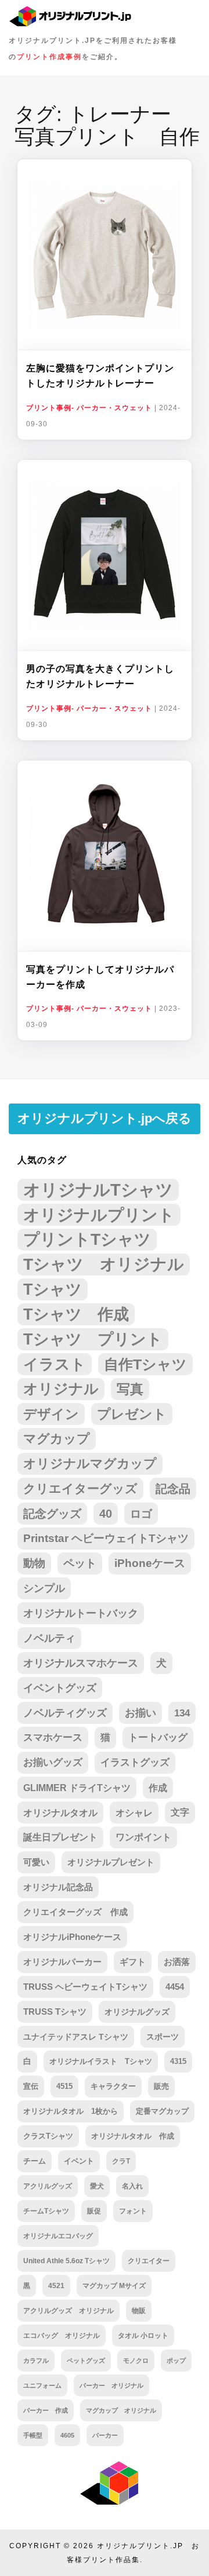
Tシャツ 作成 (76, 1314)
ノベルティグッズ (65, 1713)
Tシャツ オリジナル (104, 1264)
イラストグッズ (135, 1762)
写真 (130, 1389)
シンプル (44, 1588)
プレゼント (132, 1414)
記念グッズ (52, 1514)
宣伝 (31, 2086)
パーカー (105, 2435)
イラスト (55, 1364)
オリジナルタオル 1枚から (71, 2111)
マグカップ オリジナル (121, 2410)
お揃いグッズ (53, 1762)
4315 (178, 2061)
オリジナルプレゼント (111, 1862)
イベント (79, 2161)
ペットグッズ (86, 2361)
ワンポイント (143, 1837)
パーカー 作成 (46, 2410)
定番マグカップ (162, 2111)
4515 (64, 2086)
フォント (133, 2211)
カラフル (36, 2361)
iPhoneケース (150, 1563)
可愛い (36, 1862)
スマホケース (53, 1738)
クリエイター (149, 2261)
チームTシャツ (46, 2211)
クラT (121, 2161)
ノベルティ (49, 1638)
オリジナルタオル (60, 1813)
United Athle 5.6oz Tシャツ (66, 2261)
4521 (56, 2286)
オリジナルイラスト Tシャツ (101, 2061)
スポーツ (163, 2037)
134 (182, 1713)
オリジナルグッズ (137, 2012)
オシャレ (134, 1813)
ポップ (176, 2361)
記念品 (173, 1489)
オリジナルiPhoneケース (72, 1937)
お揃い (140, 1713)
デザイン (51, 1414)
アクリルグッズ (48, 2186)
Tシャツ (53, 1289)
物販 (139, 2310)
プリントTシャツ (87, 1239)
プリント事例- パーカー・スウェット (89, 408)
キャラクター (113, 2086)
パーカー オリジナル (111, 2385)
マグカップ (57, 1439)
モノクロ (136, 2361)
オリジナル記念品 (58, 1887)
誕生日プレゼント (60, 1837)
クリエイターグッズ (80, 1488)
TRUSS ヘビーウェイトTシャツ (85, 1987)
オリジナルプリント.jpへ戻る (105, 1118)
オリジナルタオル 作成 (133, 2136)
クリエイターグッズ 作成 (75, 1912)
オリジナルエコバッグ (58, 2236)
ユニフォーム (42, 2385)
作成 (158, 1788)
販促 (94, 2211)
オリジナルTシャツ (98, 1190)
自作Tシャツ (145, 1364)
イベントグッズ (60, 1688)
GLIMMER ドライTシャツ (77, 1788)
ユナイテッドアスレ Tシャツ (76, 2037)
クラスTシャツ (48, 2136)
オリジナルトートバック (81, 1613)
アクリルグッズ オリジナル (69, 2310)
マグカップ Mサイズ (114, 2285)
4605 (67, 2435)
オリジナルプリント (99, 1215)
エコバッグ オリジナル (62, 2336)
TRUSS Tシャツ (55, 2012)
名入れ (132, 2186)
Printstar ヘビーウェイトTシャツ (106, 1538)
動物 (34, 1563)
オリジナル (61, 1389)
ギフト (133, 1962)
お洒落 (177, 1962)
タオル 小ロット (143, 2336)
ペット (80, 1563)
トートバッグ (158, 1738)
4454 (175, 1987)
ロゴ (141, 1514)
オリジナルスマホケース (81, 1663)
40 (106, 1514)
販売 (161, 2086)
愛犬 (97, 2186)
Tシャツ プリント (93, 1339)
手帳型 (33, 2435)
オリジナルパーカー (62, 1962)
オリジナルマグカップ (90, 1464)
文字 (180, 1812)
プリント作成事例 (49, 57)
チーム (35, 2161)
